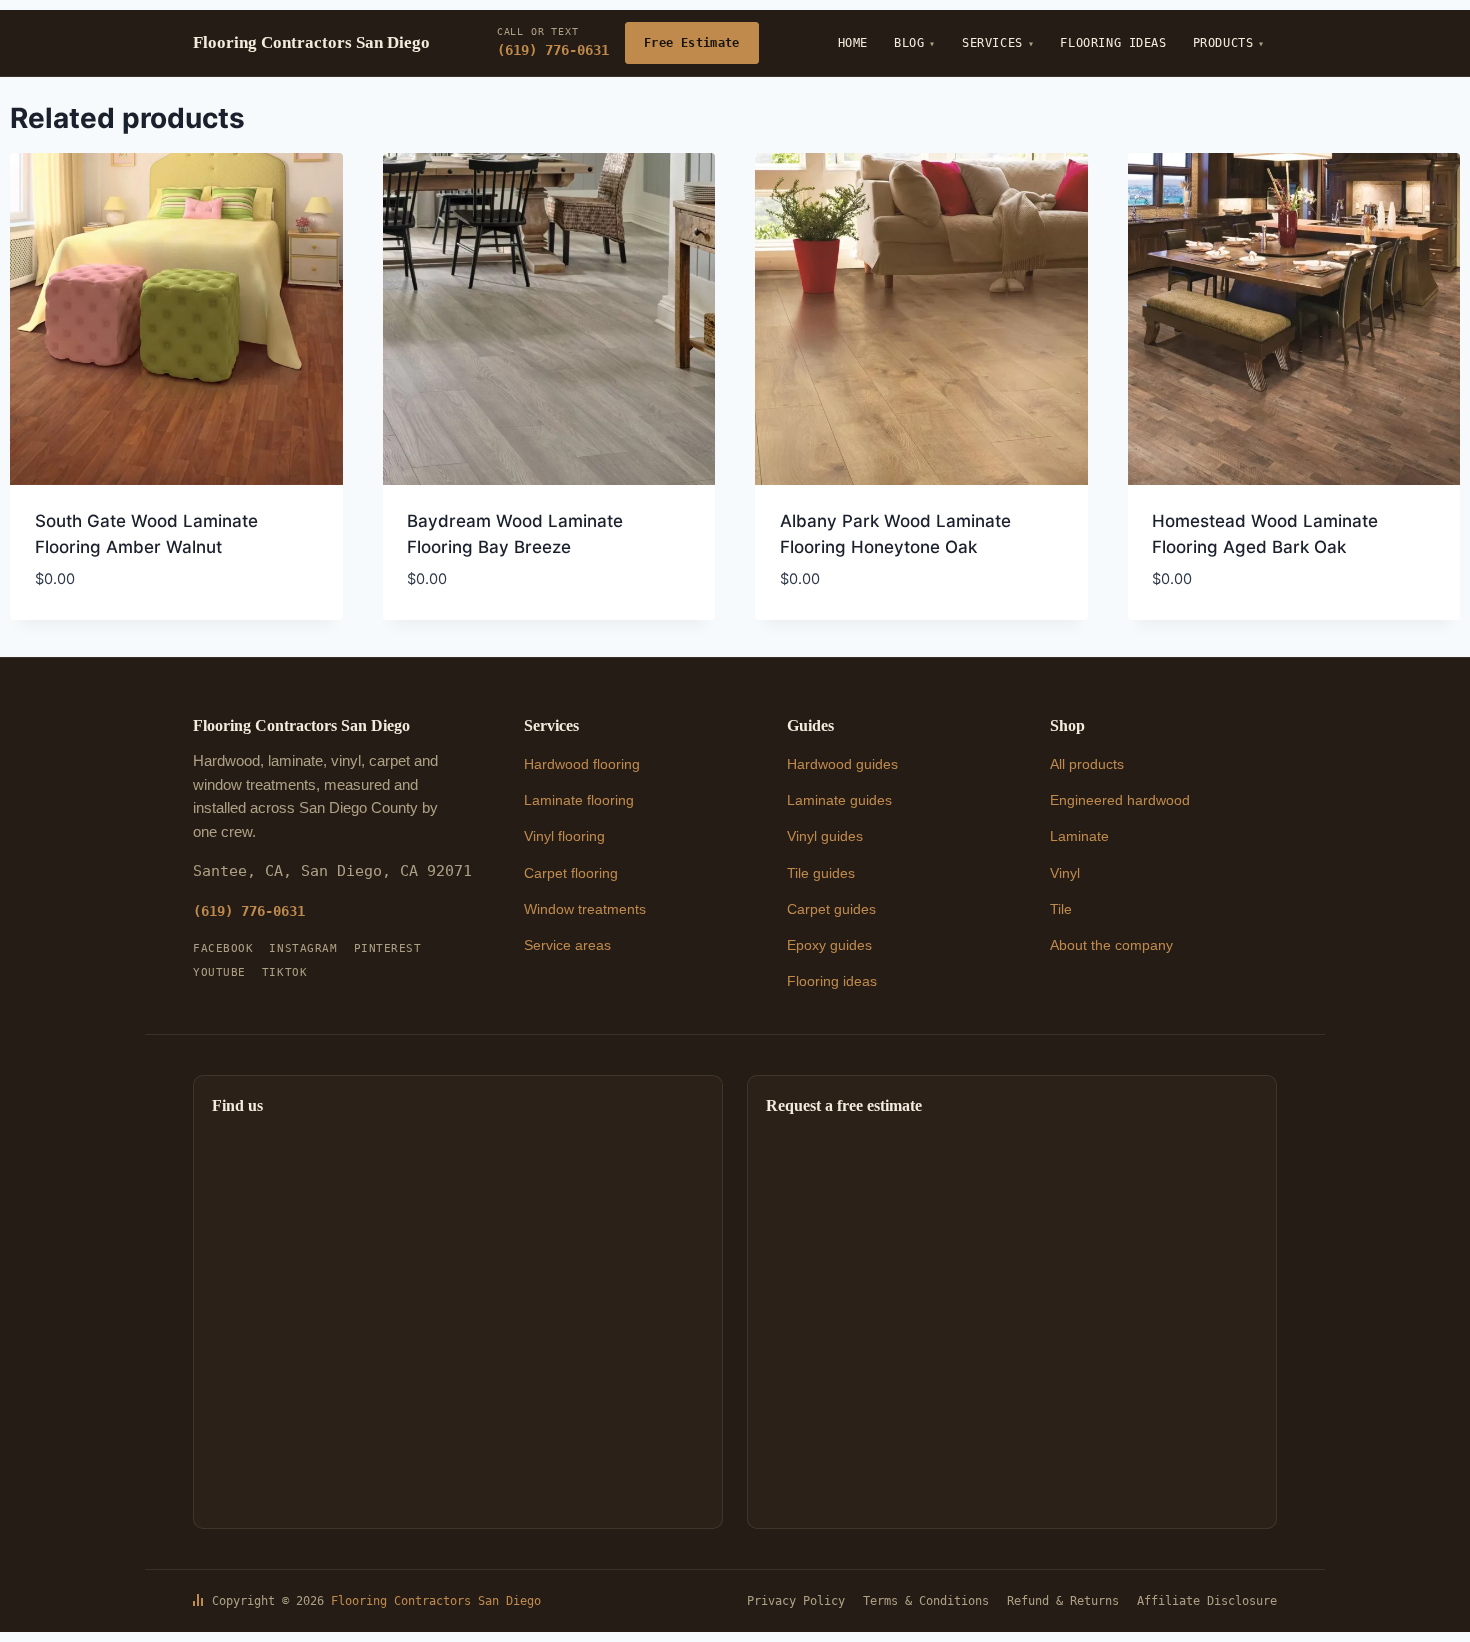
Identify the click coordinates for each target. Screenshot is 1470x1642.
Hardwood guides (842, 764)
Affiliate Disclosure (1207, 1601)
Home (853, 43)
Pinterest (388, 948)
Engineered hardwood (1120, 800)
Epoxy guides (829, 945)
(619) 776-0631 (553, 42)
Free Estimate (692, 42)
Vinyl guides (825, 836)
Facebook (223, 948)
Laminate (1079, 836)
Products (1223, 43)
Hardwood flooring (582, 764)
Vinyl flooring (564, 836)
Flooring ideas (832, 981)
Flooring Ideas (1113, 43)
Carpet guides (831, 909)
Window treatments (585, 909)
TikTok (284, 972)
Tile (1061, 909)
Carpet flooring (571, 873)
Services (992, 43)
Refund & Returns (1063, 1601)
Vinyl (1065, 873)
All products (1087, 764)
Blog (909, 43)
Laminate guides (839, 800)
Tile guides (821, 873)
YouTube (219, 972)
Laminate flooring (579, 800)
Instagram (303, 948)
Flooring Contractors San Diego (436, 1601)
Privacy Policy (796, 1601)
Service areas (567, 945)
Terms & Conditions (926, 1601)
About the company (1111, 945)
